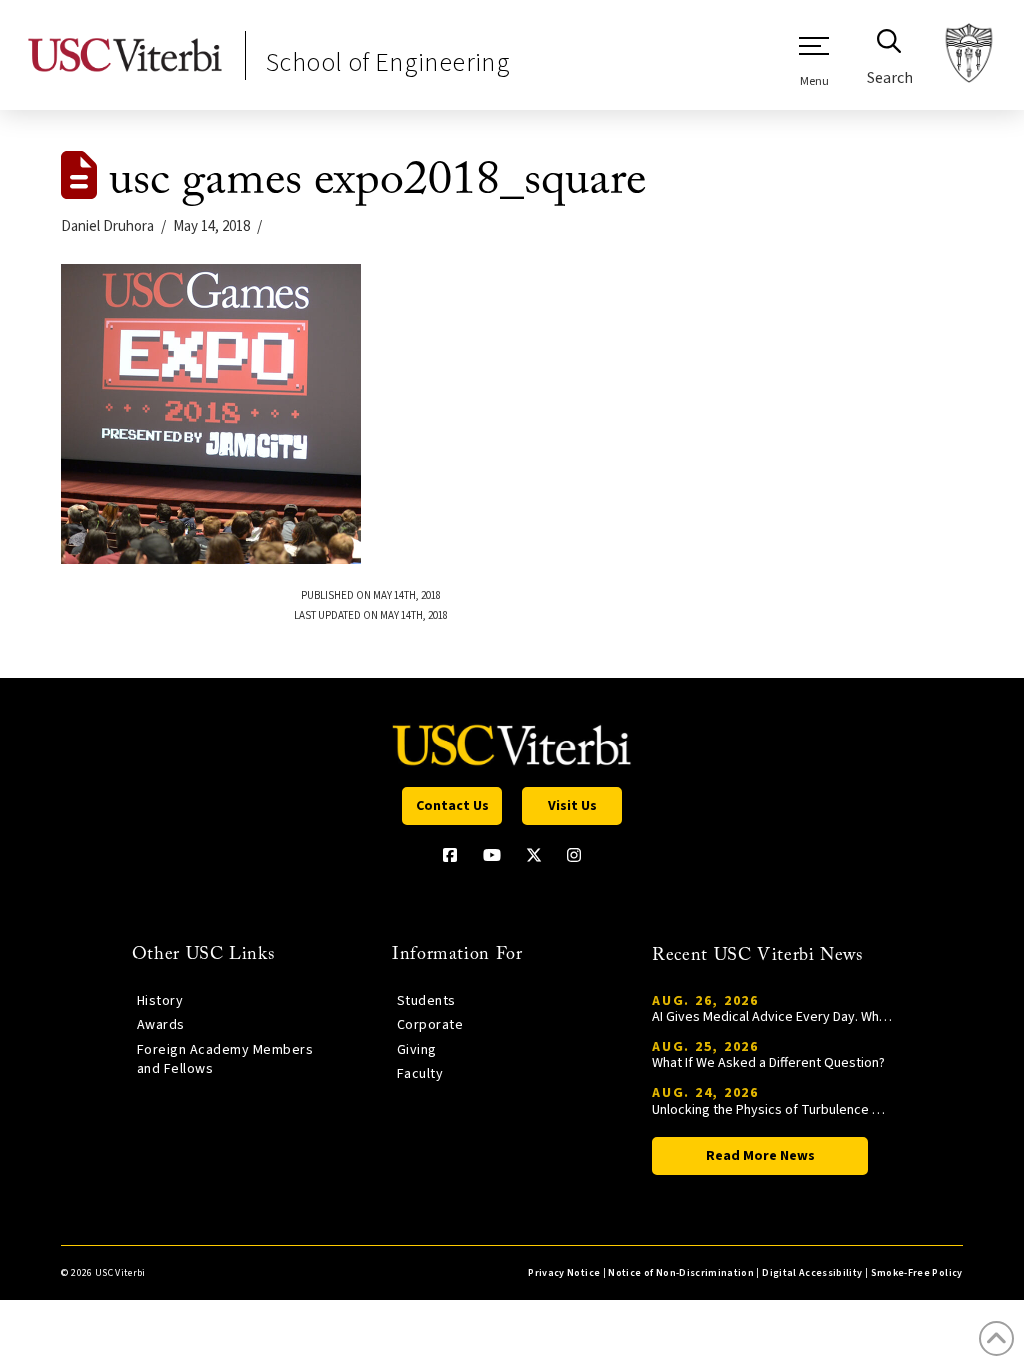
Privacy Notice (564, 1273)
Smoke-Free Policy (917, 1273)
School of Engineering (388, 62)
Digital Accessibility (812, 1273)
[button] (814, 61)
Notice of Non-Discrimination (681, 1273)
